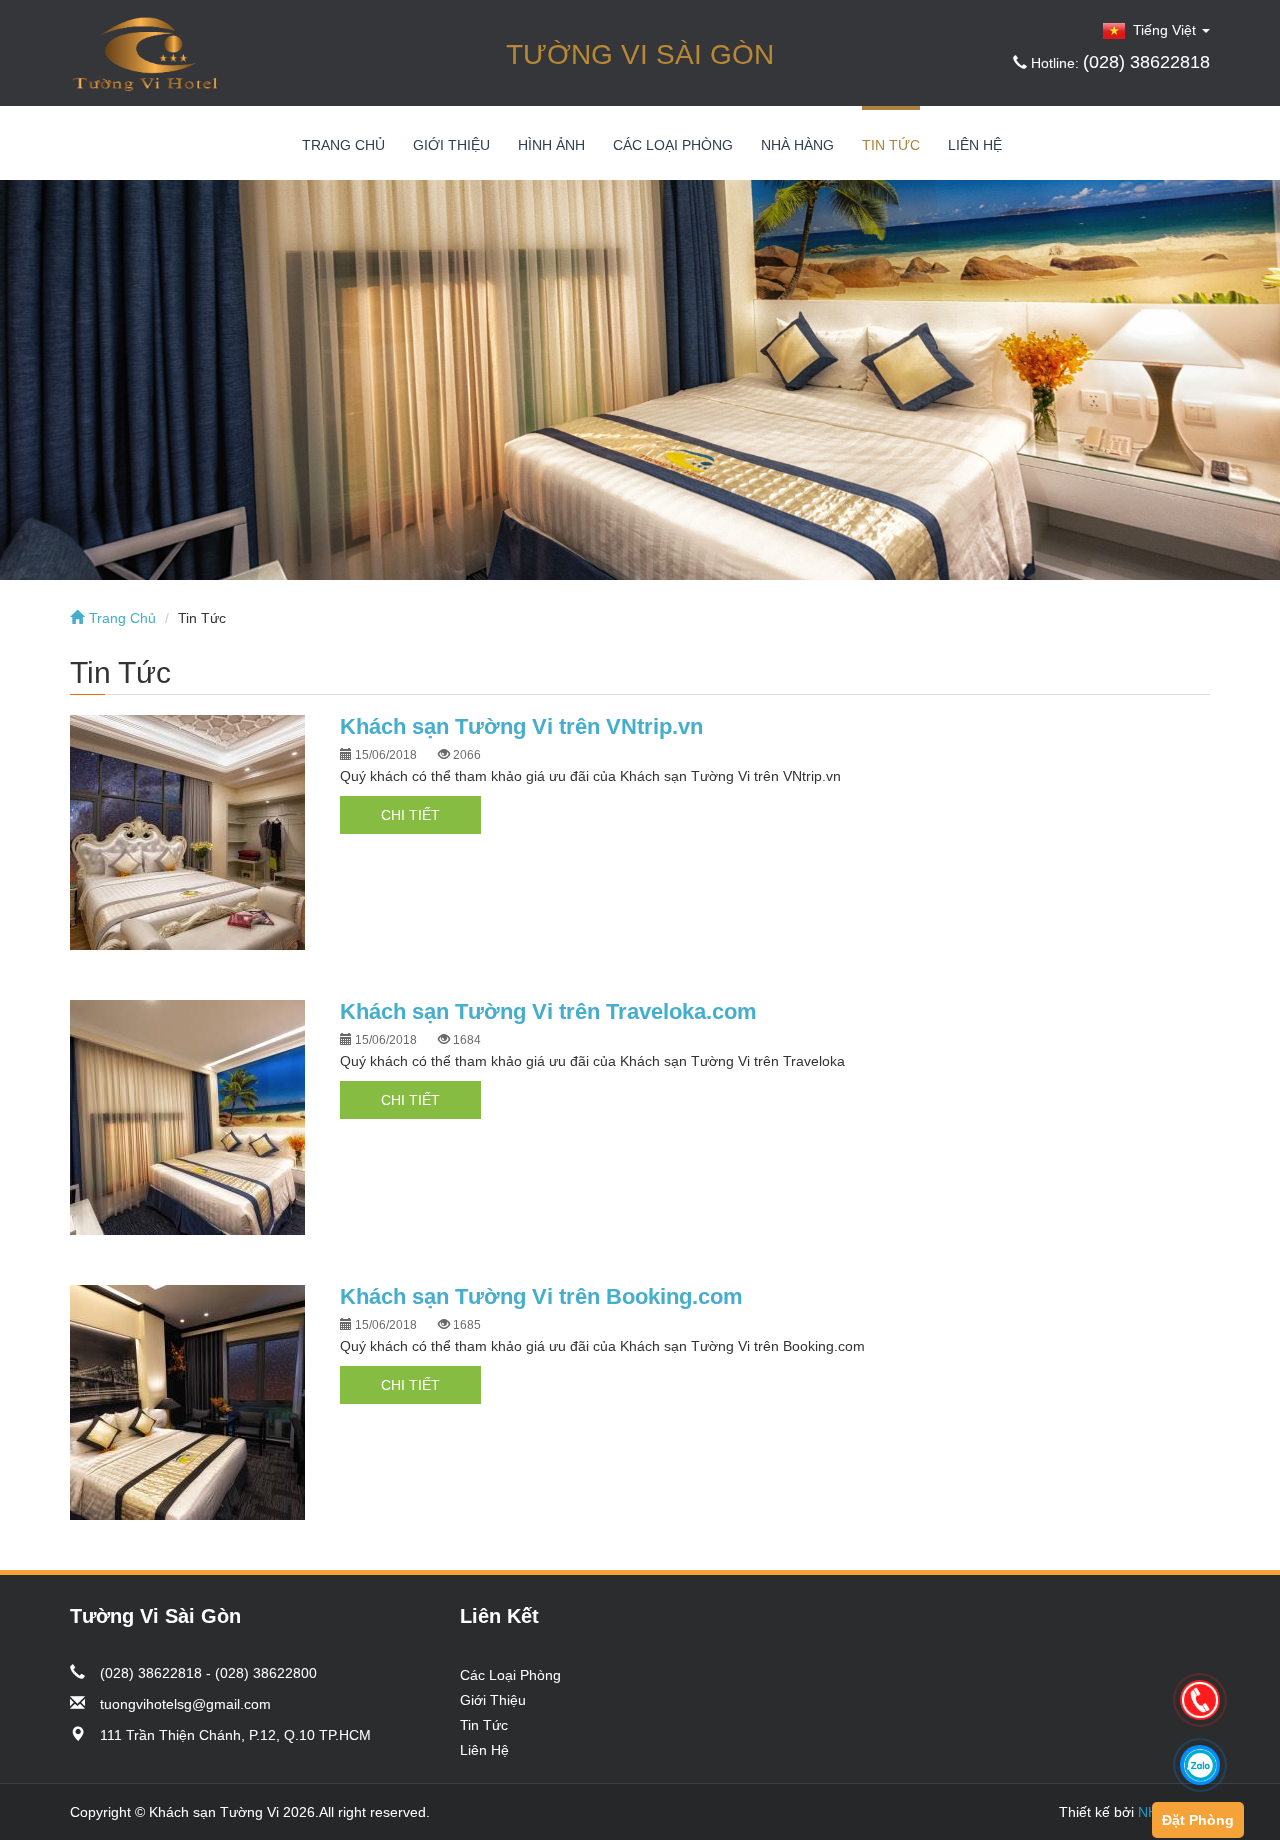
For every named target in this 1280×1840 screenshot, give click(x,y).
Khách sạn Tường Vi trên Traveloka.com (548, 1011)
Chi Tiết (410, 815)
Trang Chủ (343, 145)
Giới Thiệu (451, 145)
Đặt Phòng (1198, 1820)
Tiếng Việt (1162, 30)
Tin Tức (891, 145)
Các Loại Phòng (673, 145)
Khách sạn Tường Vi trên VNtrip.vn (521, 726)
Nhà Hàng (797, 145)
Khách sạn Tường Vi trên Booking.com (541, 1296)
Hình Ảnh (551, 145)
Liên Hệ (975, 145)
